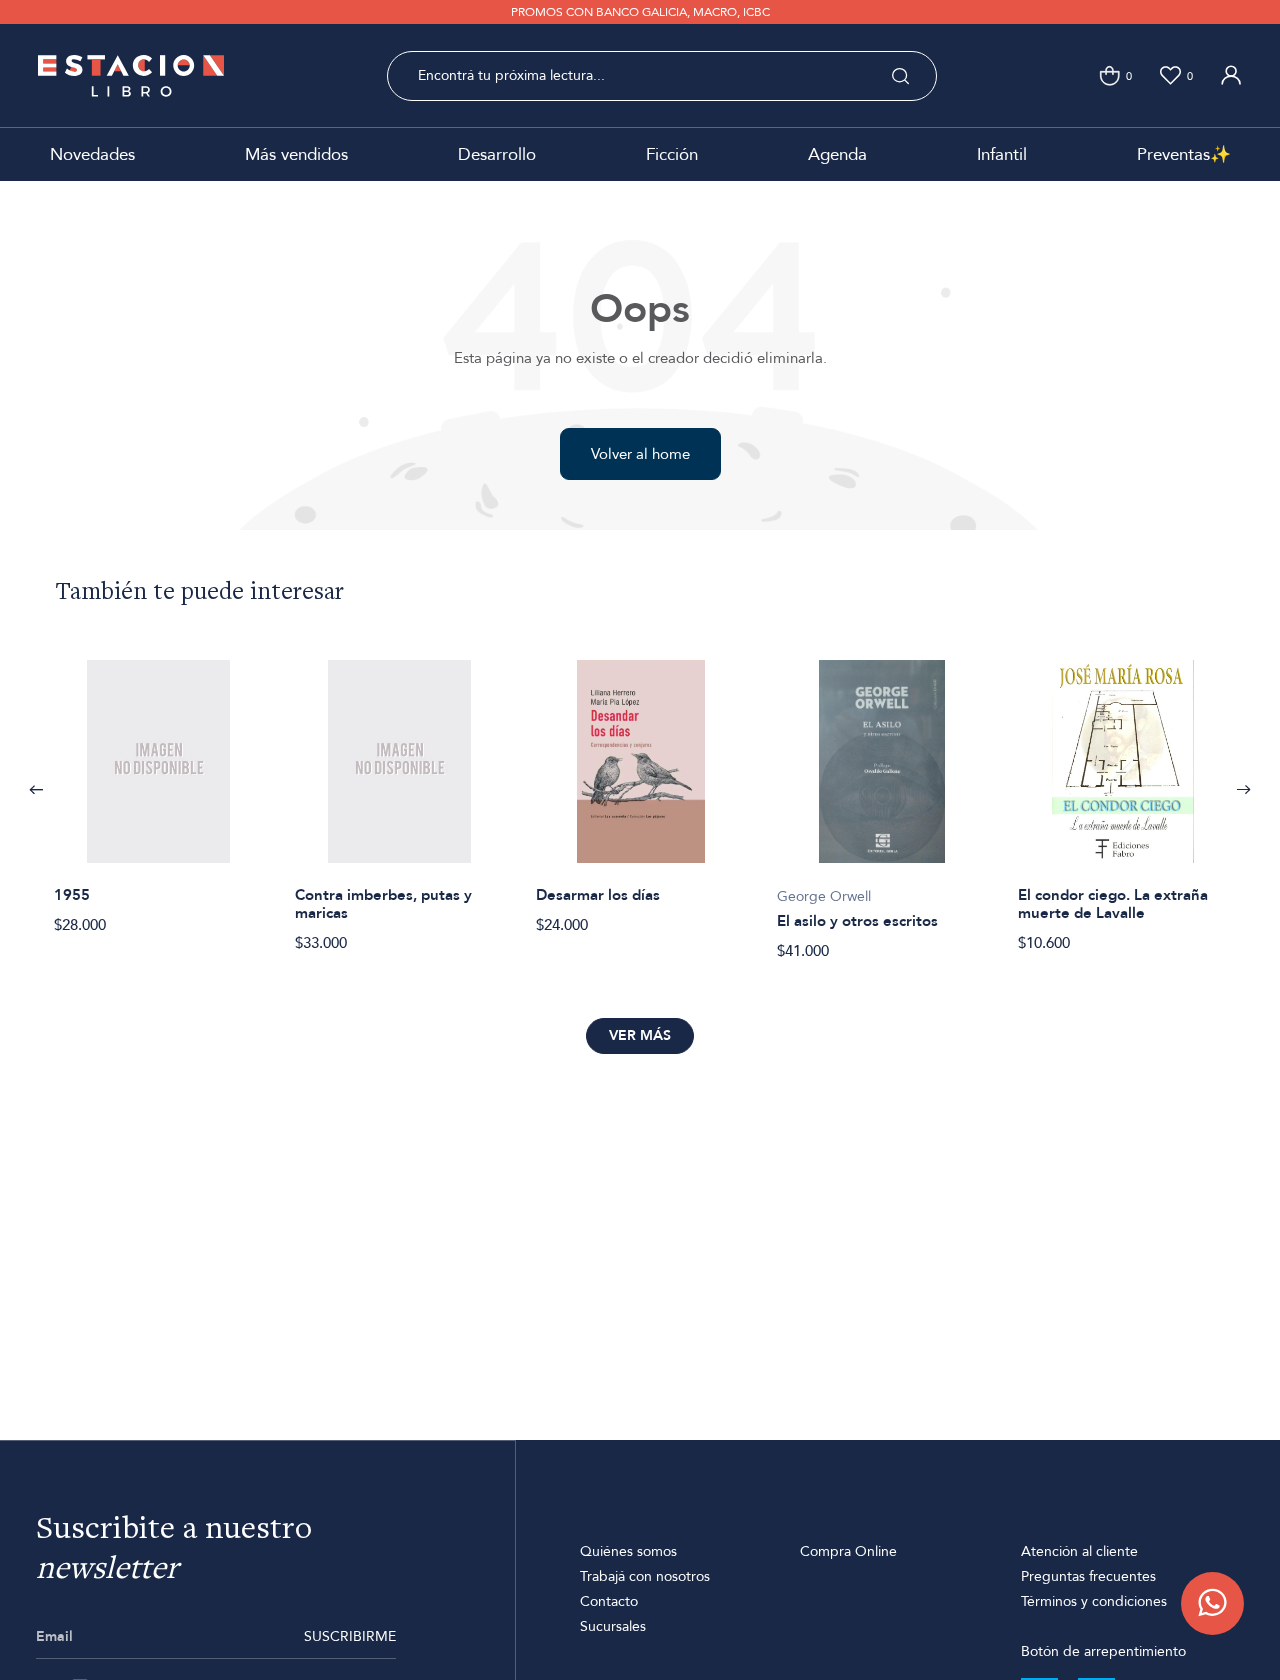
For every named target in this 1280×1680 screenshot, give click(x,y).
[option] (158, 786)
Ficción (672, 154)
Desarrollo (497, 154)
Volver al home (640, 454)
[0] (1109, 75)
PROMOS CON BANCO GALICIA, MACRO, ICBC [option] (640, 12)
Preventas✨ (1184, 154)
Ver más (640, 1035)
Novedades (92, 154)
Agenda (837, 154)
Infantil (1002, 154)
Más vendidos (296, 154)
